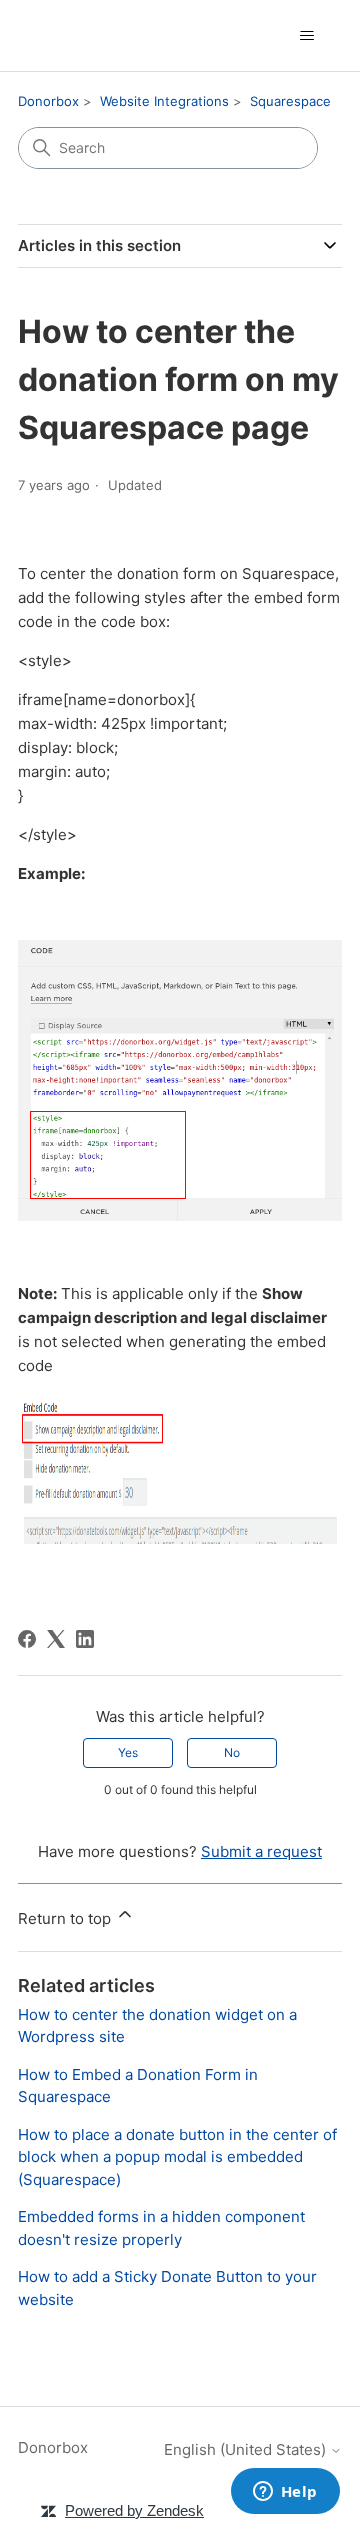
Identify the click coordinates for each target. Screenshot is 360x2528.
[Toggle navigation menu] (306, 36)
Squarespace (290, 101)
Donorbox (48, 101)
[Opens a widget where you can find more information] (285, 2493)
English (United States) (247, 2449)
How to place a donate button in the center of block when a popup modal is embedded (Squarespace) (177, 2157)
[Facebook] (27, 1639)
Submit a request (261, 1851)
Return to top (66, 1918)
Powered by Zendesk (134, 2510)
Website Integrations (164, 101)
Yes (128, 1752)
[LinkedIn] (85, 1639)
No (232, 1752)
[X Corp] (56, 1639)
